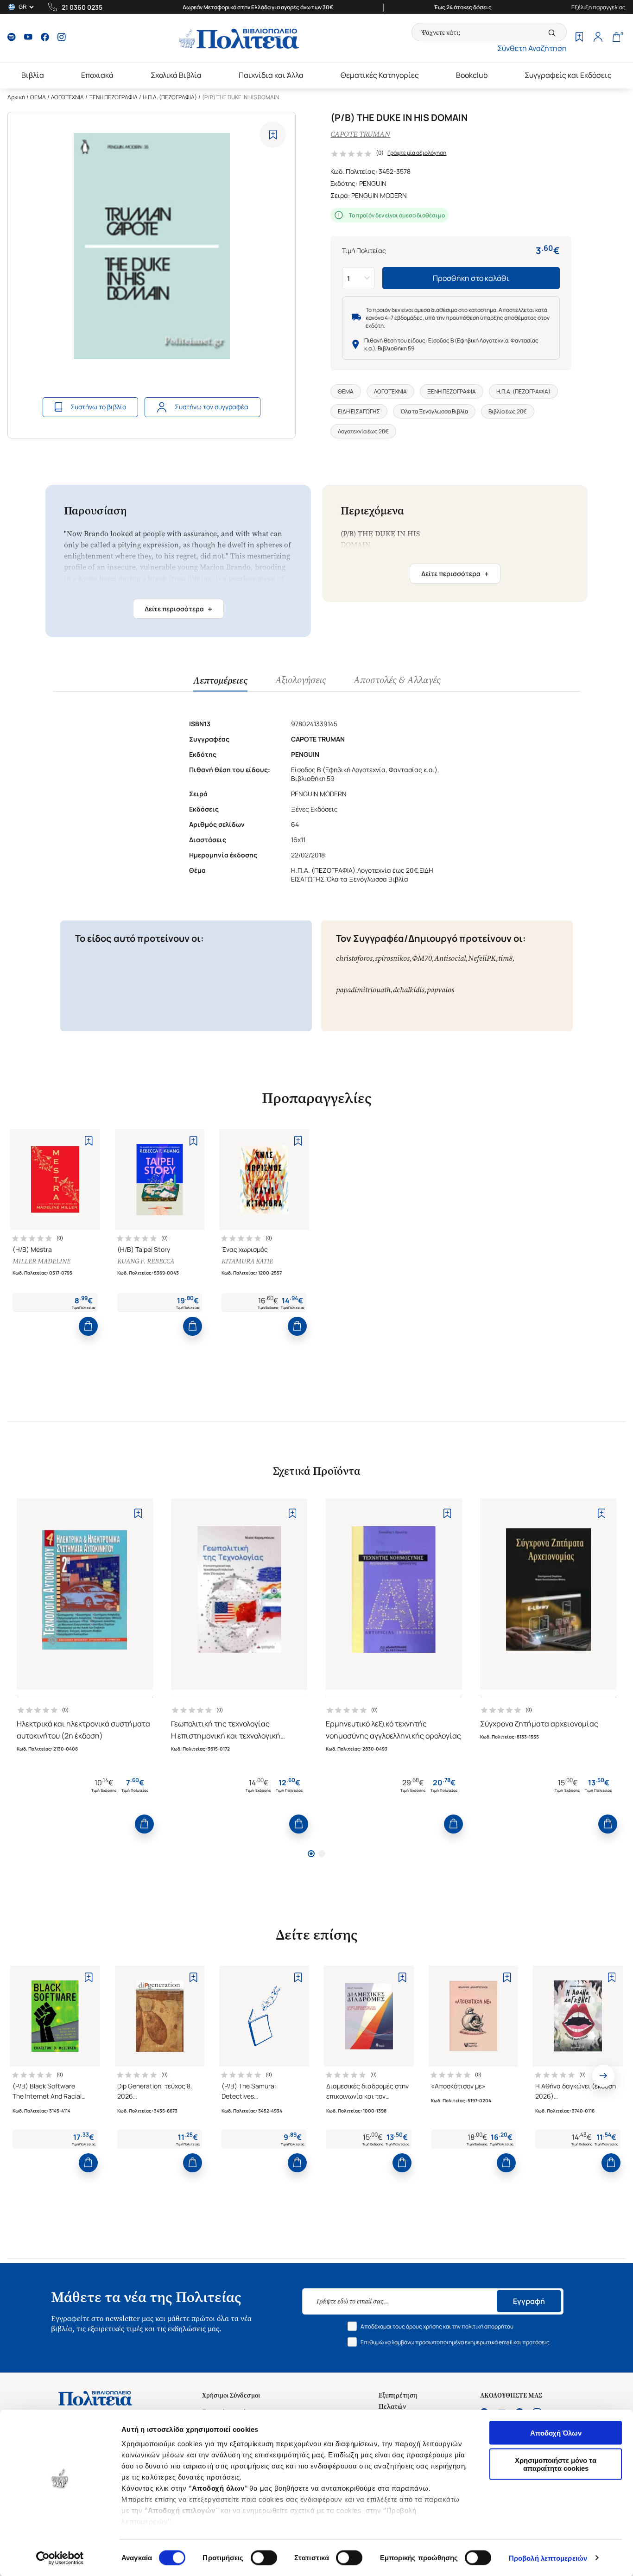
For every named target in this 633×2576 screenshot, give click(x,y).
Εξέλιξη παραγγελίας (598, 7)
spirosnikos (392, 958)
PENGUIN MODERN (379, 195)
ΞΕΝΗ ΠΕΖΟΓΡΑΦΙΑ (113, 97)
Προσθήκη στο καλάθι (471, 278)
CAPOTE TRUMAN (360, 134)
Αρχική (16, 97)
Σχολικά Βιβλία (176, 75)
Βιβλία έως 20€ (508, 411)
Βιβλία (33, 75)
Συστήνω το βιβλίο (98, 407)
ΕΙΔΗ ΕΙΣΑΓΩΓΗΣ (359, 411)
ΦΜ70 (422, 958)
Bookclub (472, 75)
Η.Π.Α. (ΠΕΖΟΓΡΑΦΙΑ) (170, 97)
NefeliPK (482, 958)
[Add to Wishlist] (273, 135)
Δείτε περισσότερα (178, 609)
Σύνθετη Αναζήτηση (532, 48)
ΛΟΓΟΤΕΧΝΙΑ (67, 97)
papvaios (440, 990)
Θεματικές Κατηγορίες (380, 75)
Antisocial (450, 958)
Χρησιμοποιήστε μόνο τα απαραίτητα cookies (556, 2464)
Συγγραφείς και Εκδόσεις (568, 75)
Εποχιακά (97, 75)
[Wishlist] (579, 38)
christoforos (354, 958)
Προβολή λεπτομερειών (548, 2558)
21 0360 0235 (82, 7)
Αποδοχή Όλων (556, 2433)
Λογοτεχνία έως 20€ (363, 431)
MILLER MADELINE (41, 1261)
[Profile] (598, 38)
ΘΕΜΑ (38, 97)
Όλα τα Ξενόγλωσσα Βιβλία (434, 411)
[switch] (264, 2557)
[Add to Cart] (88, 1326)
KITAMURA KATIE (247, 1261)
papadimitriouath (363, 990)
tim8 (505, 958)
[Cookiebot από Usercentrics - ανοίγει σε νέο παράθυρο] (60, 2558)
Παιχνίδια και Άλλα (271, 75)
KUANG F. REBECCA (146, 1261)
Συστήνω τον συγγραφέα (212, 407)
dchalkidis (409, 990)
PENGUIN (373, 183)
